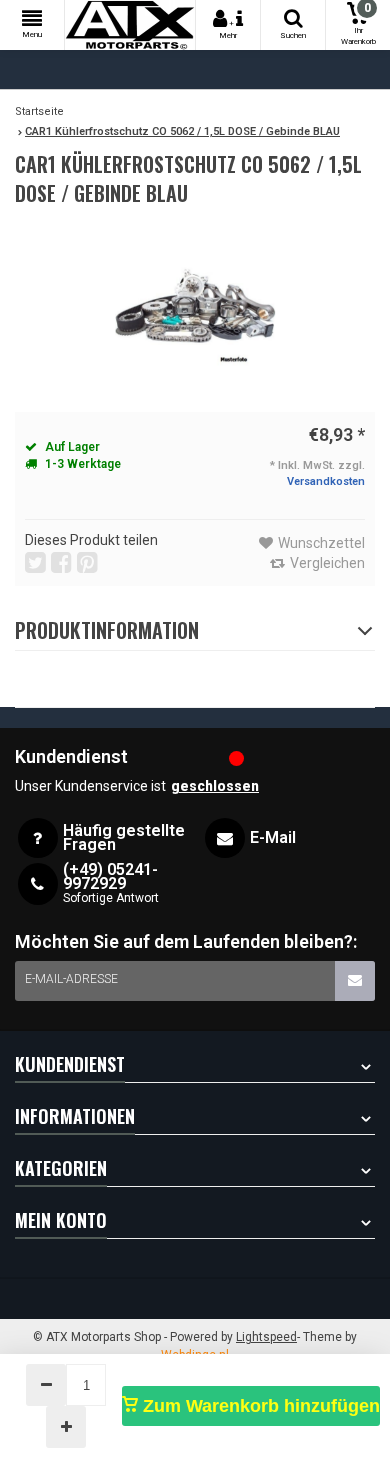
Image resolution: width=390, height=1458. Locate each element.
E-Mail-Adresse (71, 979)
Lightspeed (266, 1337)
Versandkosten (326, 481)
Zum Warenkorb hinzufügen (259, 1406)
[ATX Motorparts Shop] (130, 25)
